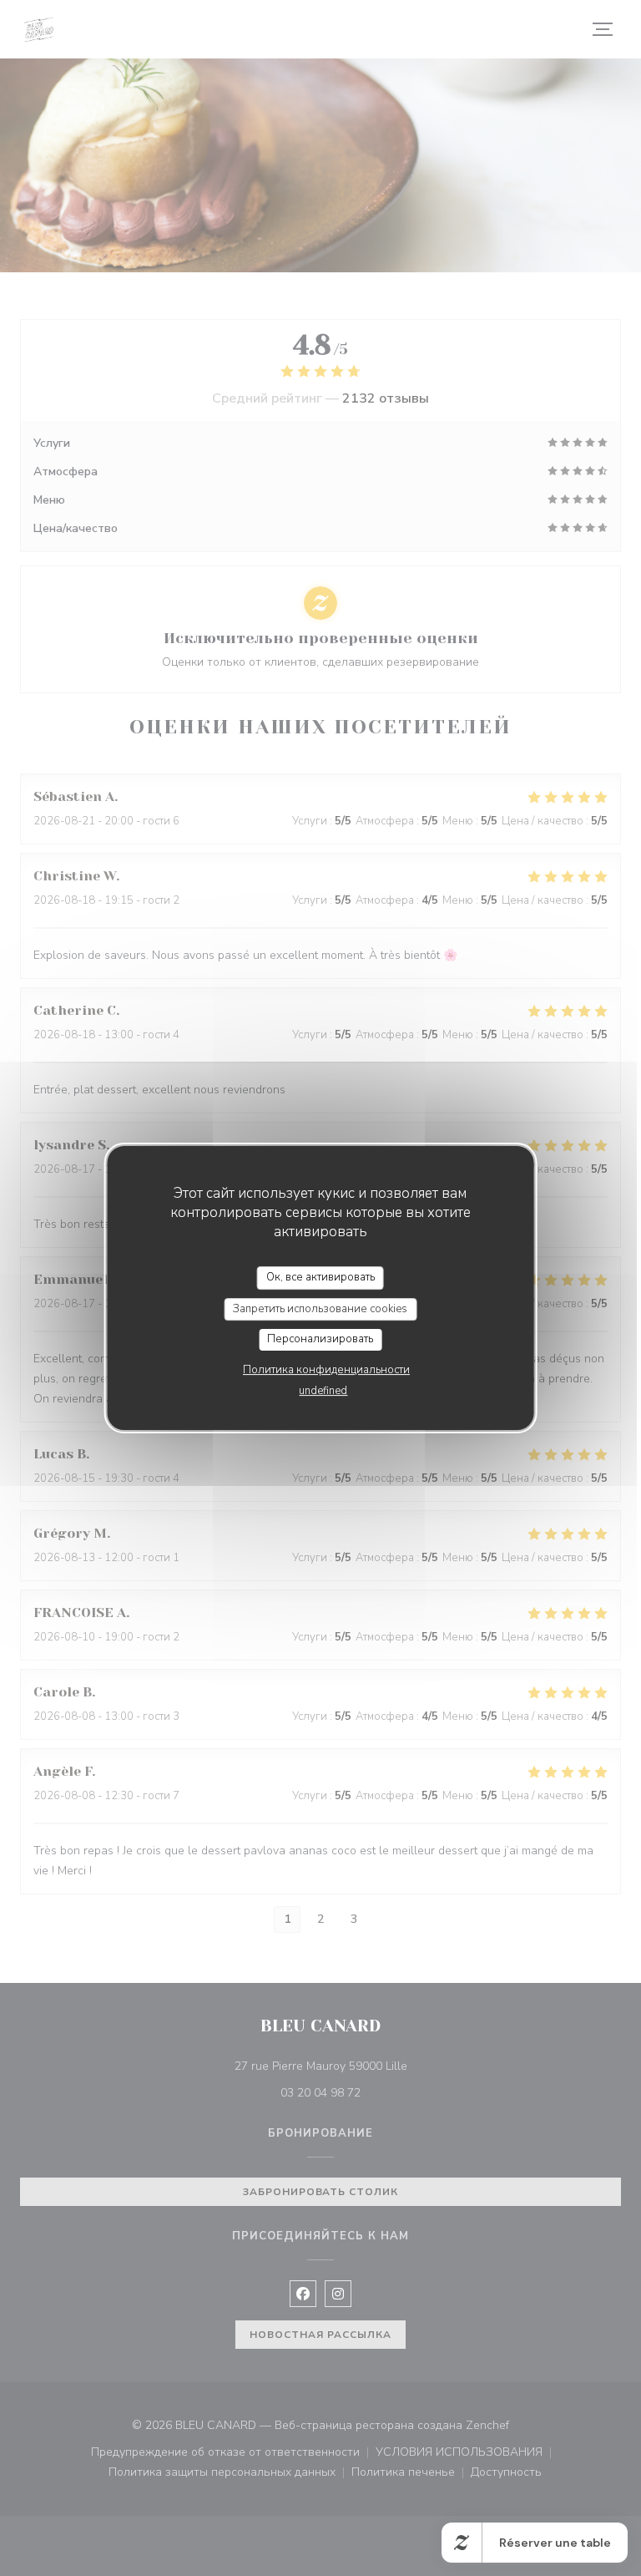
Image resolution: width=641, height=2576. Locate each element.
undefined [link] (323, 1391)
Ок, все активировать (320, 1277)
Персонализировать (320, 1339)
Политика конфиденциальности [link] (326, 1370)
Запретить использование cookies (320, 1309)
